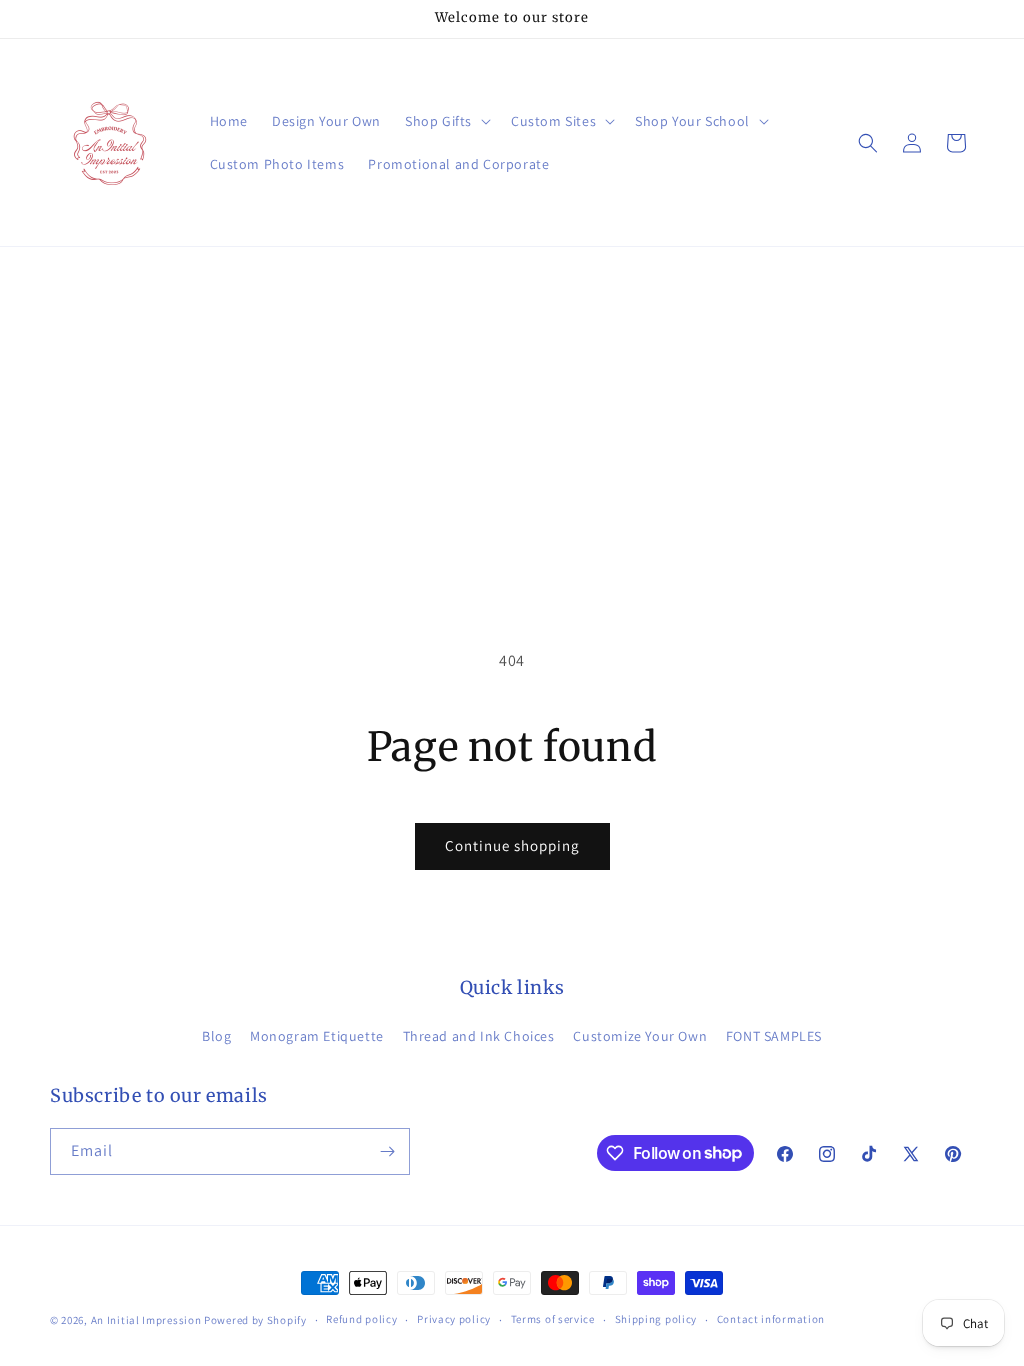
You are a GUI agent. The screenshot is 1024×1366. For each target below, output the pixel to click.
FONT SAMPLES (774, 1036)
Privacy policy (454, 1319)
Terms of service (553, 1319)
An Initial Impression (146, 1320)
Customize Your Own (640, 1036)
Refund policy (361, 1319)
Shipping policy (656, 1319)
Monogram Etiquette (317, 1036)
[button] (446, 121)
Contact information (771, 1319)
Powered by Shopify (255, 1320)
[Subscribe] (387, 1151)
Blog (216, 1036)
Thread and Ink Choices (479, 1036)
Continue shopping (512, 845)
